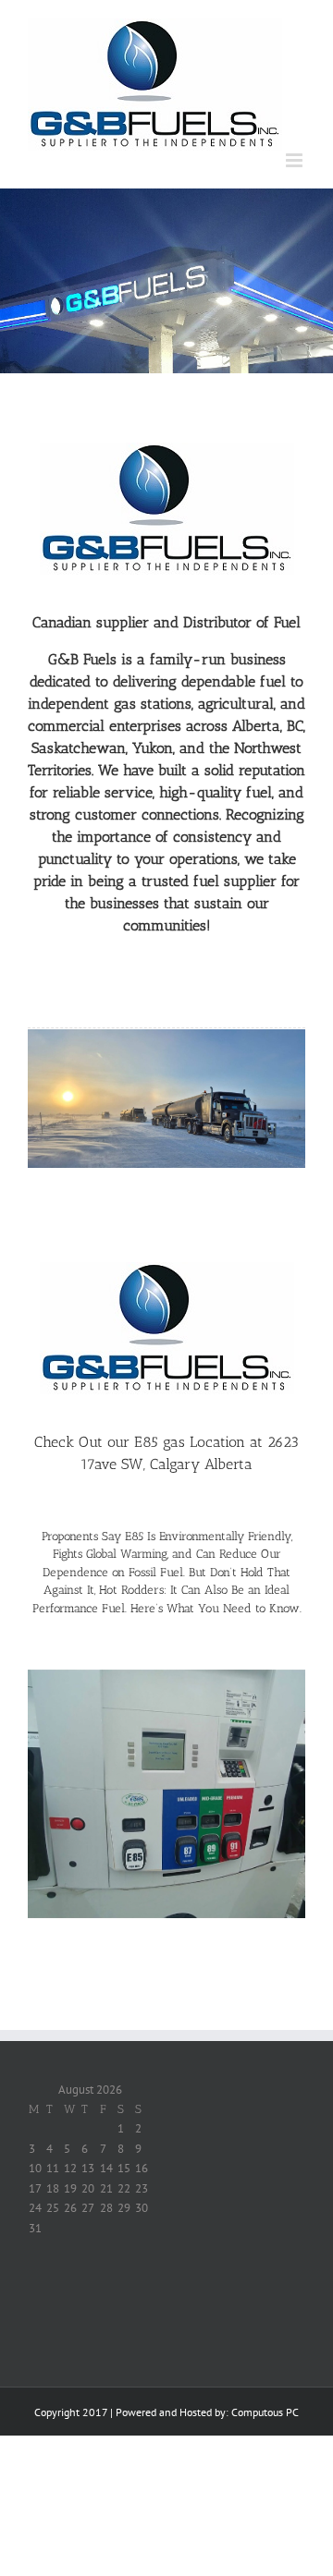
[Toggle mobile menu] (296, 160)
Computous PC (265, 2412)
